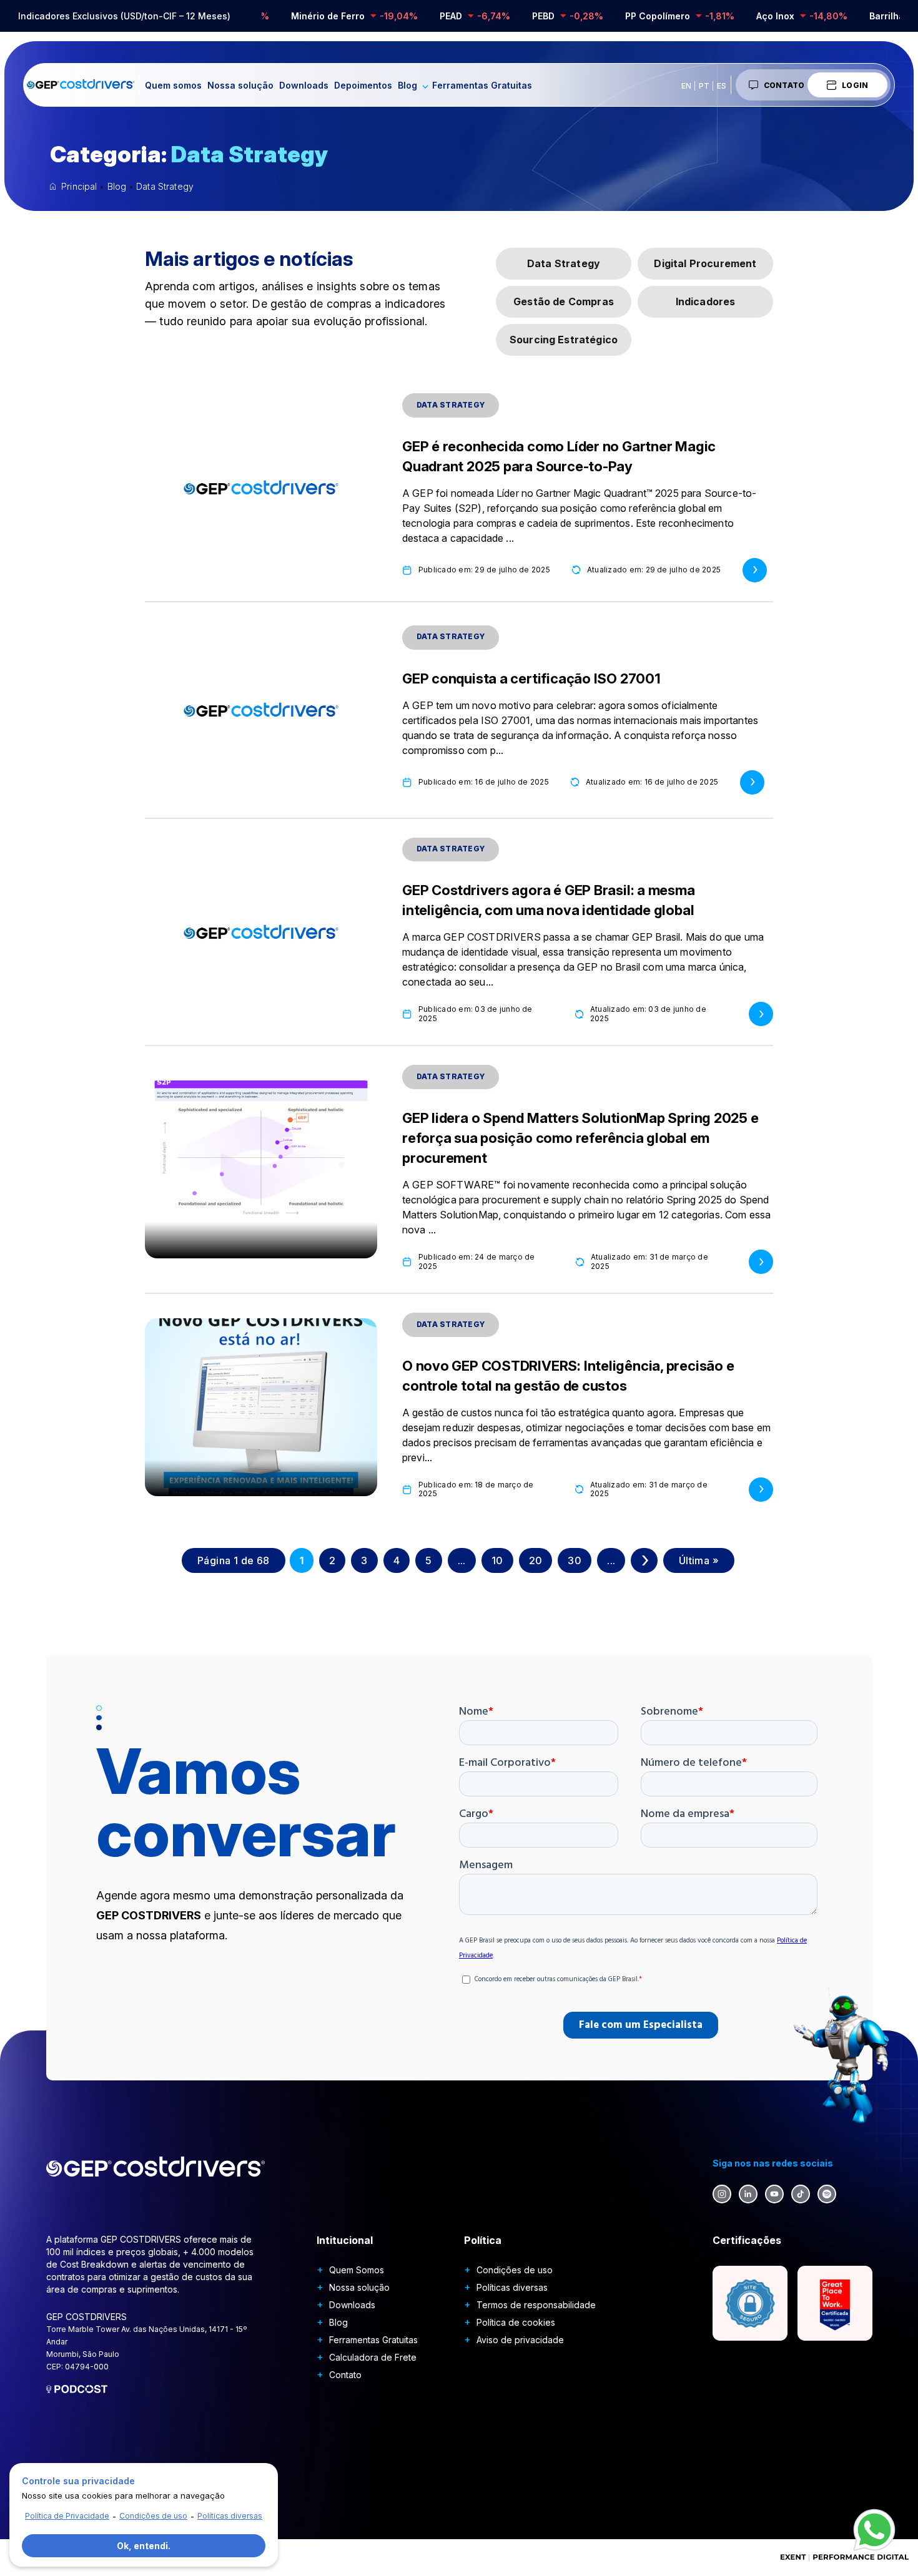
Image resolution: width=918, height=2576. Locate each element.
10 (497, 1560)
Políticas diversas (512, 2287)
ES (722, 86)
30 (575, 1560)
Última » (699, 1560)
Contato (784, 85)
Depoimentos (363, 85)
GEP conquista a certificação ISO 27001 (531, 678)
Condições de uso (515, 2270)
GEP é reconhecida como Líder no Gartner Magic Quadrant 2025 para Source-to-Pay (559, 456)
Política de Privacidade (67, 2516)
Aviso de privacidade (520, 2340)
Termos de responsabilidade (536, 2305)
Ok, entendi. (144, 2546)
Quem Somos (357, 2270)
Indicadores (706, 301)
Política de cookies (516, 2322)
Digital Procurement (705, 263)
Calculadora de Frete (373, 2357)
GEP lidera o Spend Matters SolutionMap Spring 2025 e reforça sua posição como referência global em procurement (580, 1138)
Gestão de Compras (564, 301)
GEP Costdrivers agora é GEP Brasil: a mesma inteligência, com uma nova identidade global (549, 900)
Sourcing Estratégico (564, 340)
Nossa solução (240, 85)
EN (686, 86)
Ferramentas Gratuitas (482, 85)
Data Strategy (564, 263)
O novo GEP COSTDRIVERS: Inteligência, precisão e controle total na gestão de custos (568, 1376)
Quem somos (173, 85)
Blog (407, 85)
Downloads (304, 85)
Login (855, 85)
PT (704, 86)
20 (536, 1560)
